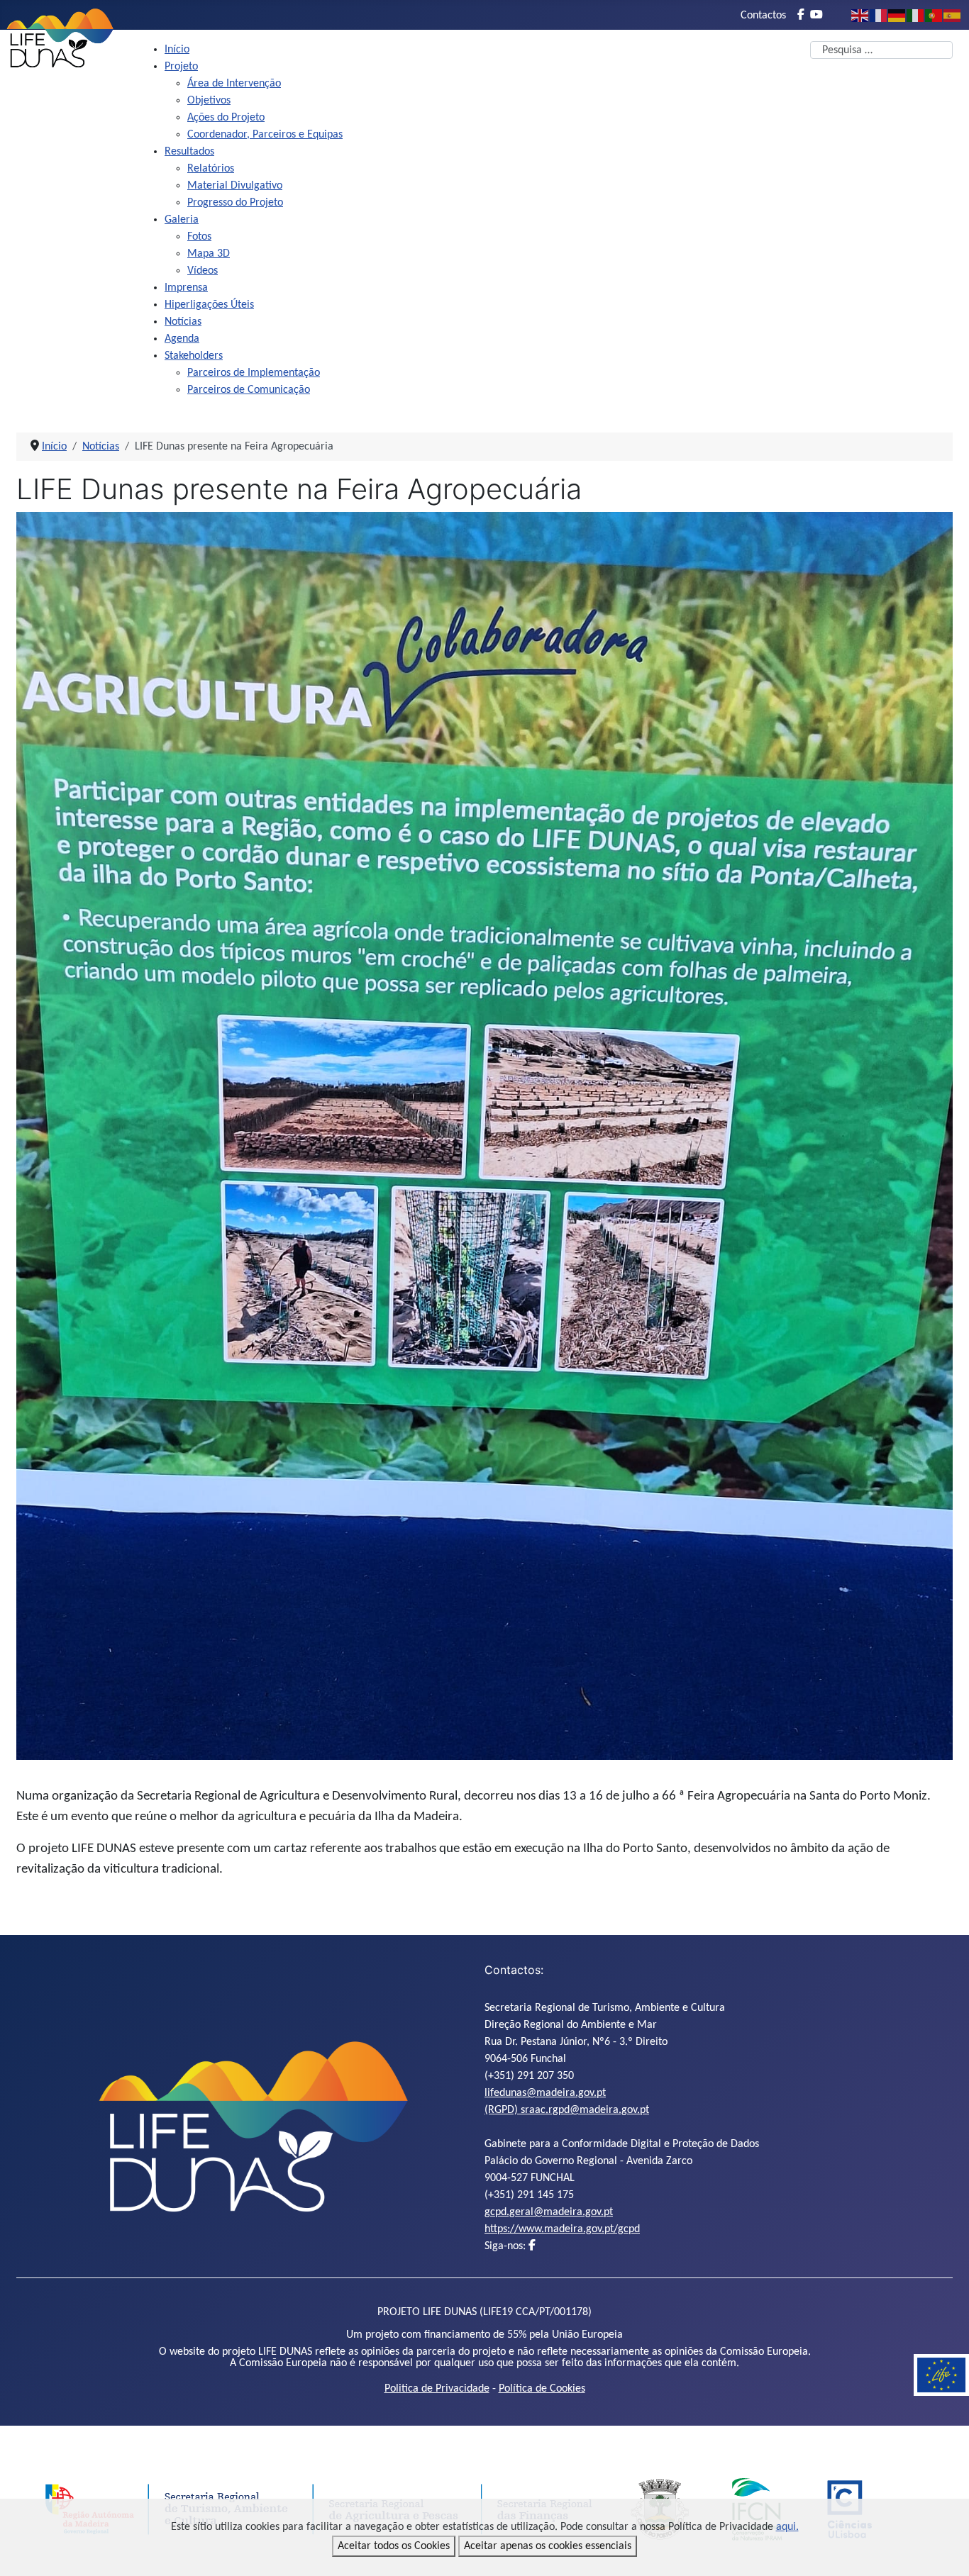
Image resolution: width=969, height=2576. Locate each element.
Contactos (763, 16)
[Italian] (916, 16)
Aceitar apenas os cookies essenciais (548, 2546)
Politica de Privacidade (437, 2389)
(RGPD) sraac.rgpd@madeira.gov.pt (567, 2110)
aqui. (787, 2527)
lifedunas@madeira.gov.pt (545, 2093)
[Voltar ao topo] (944, 2550)
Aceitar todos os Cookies (394, 2546)
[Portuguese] (934, 16)
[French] (879, 16)
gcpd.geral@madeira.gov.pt (549, 2212)
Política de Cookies (542, 2389)
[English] (860, 16)
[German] (897, 16)
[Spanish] (953, 16)
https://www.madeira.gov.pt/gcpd (562, 2229)
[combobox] (881, 50)
